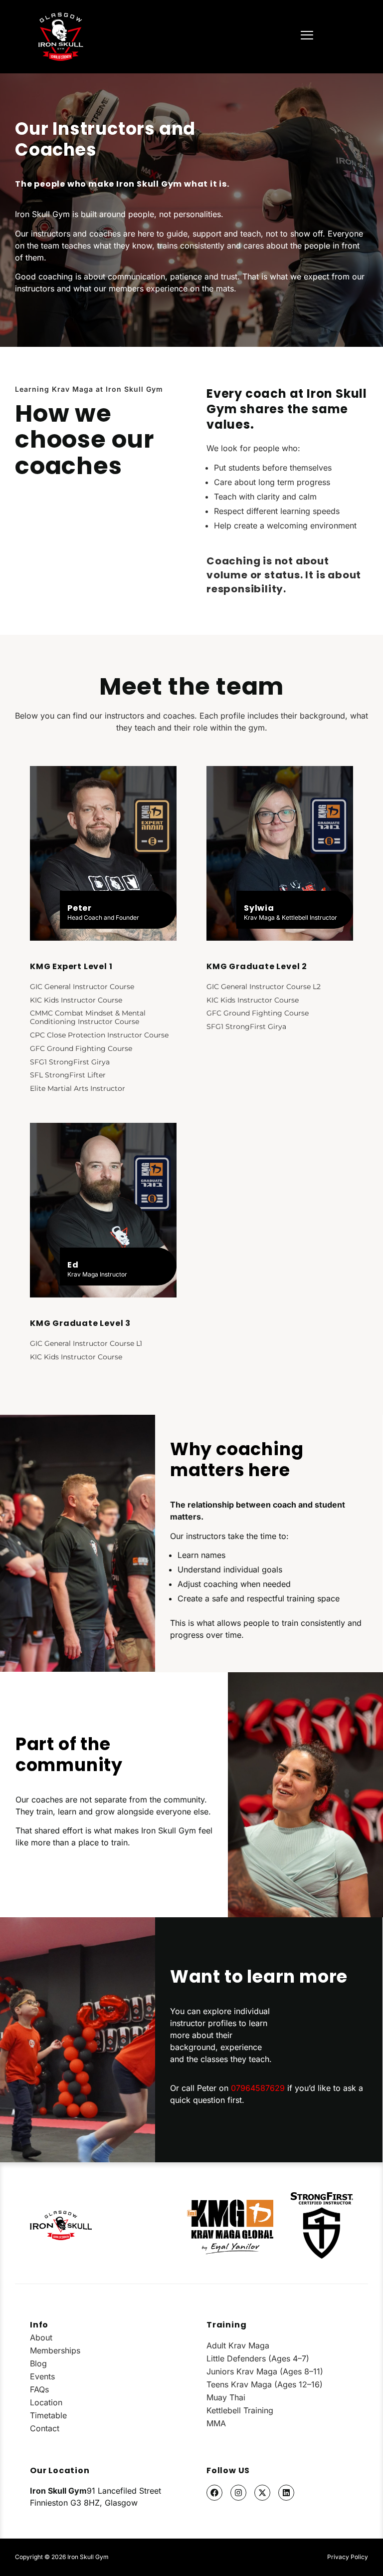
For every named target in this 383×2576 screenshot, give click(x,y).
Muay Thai (226, 2397)
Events (42, 2376)
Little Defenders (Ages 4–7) (258, 2358)
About (41, 2337)
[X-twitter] (262, 2493)
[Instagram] (238, 2493)
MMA (216, 2423)
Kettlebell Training (240, 2410)
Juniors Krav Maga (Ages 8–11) (265, 2371)
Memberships (55, 2350)
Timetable (48, 2415)
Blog (38, 2363)
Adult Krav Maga (238, 2345)
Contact (45, 2428)
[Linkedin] (286, 2493)
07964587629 (258, 2088)
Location (46, 2402)
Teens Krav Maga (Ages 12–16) (265, 2384)
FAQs (39, 2389)
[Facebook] (214, 2493)
